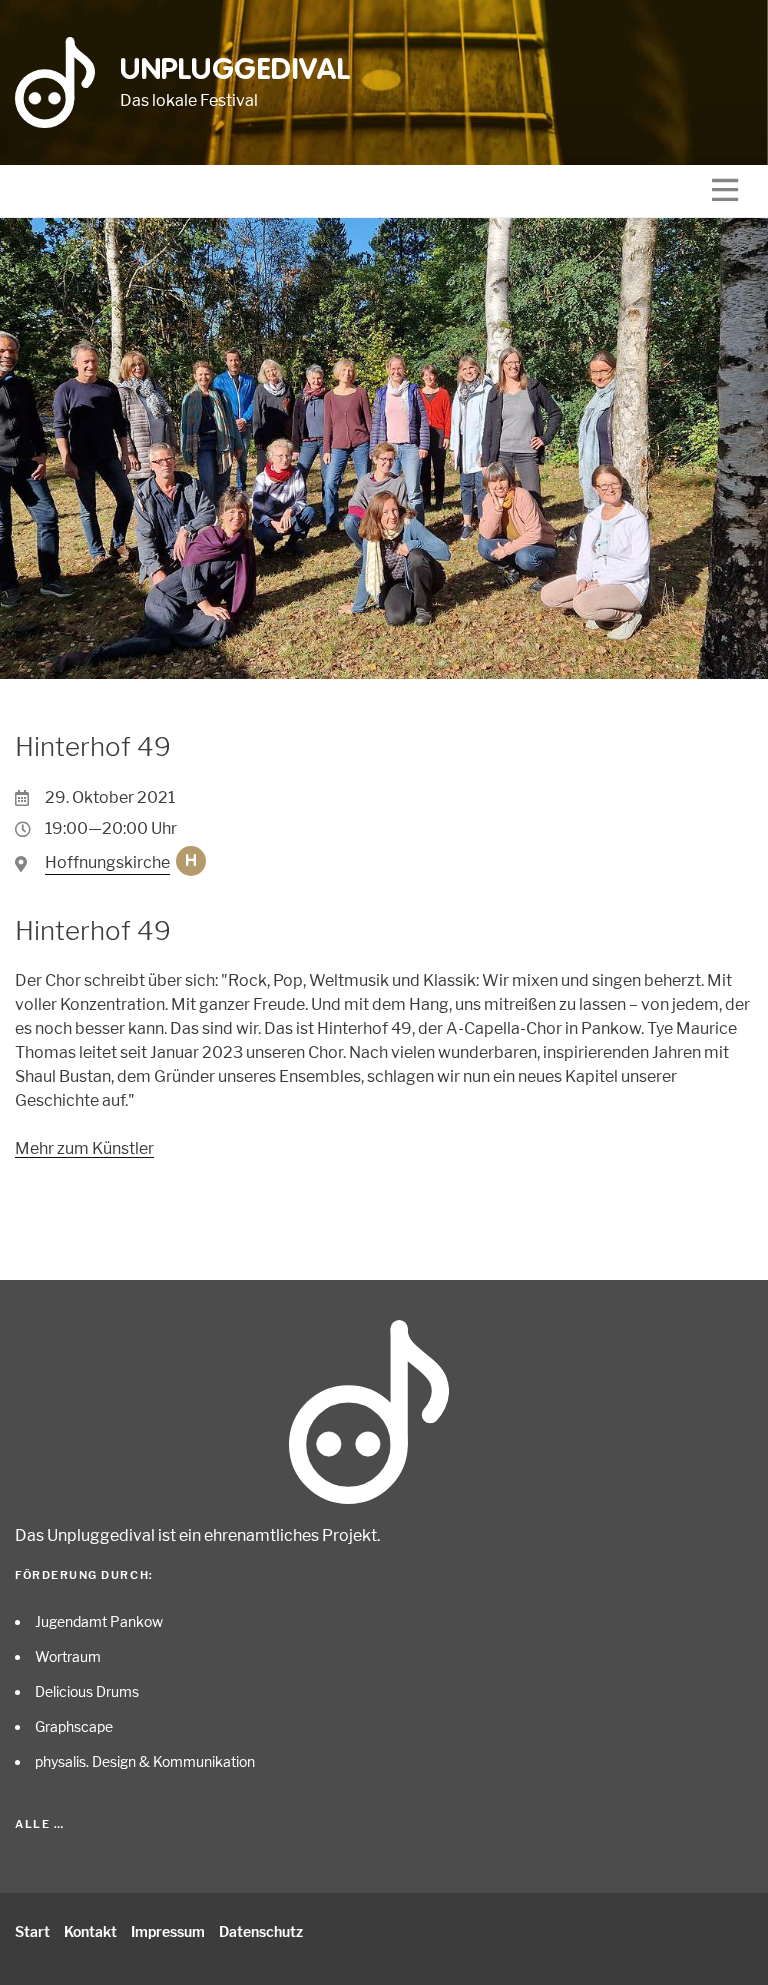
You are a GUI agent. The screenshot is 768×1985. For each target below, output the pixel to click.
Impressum (168, 1931)
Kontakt (90, 1931)
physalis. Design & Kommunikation (145, 1761)
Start (32, 1931)
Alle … (39, 1824)
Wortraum (68, 1656)
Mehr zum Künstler (84, 1148)
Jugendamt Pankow (99, 1621)
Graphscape (74, 1726)
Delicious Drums (87, 1691)
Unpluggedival (235, 71)
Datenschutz (261, 1931)
